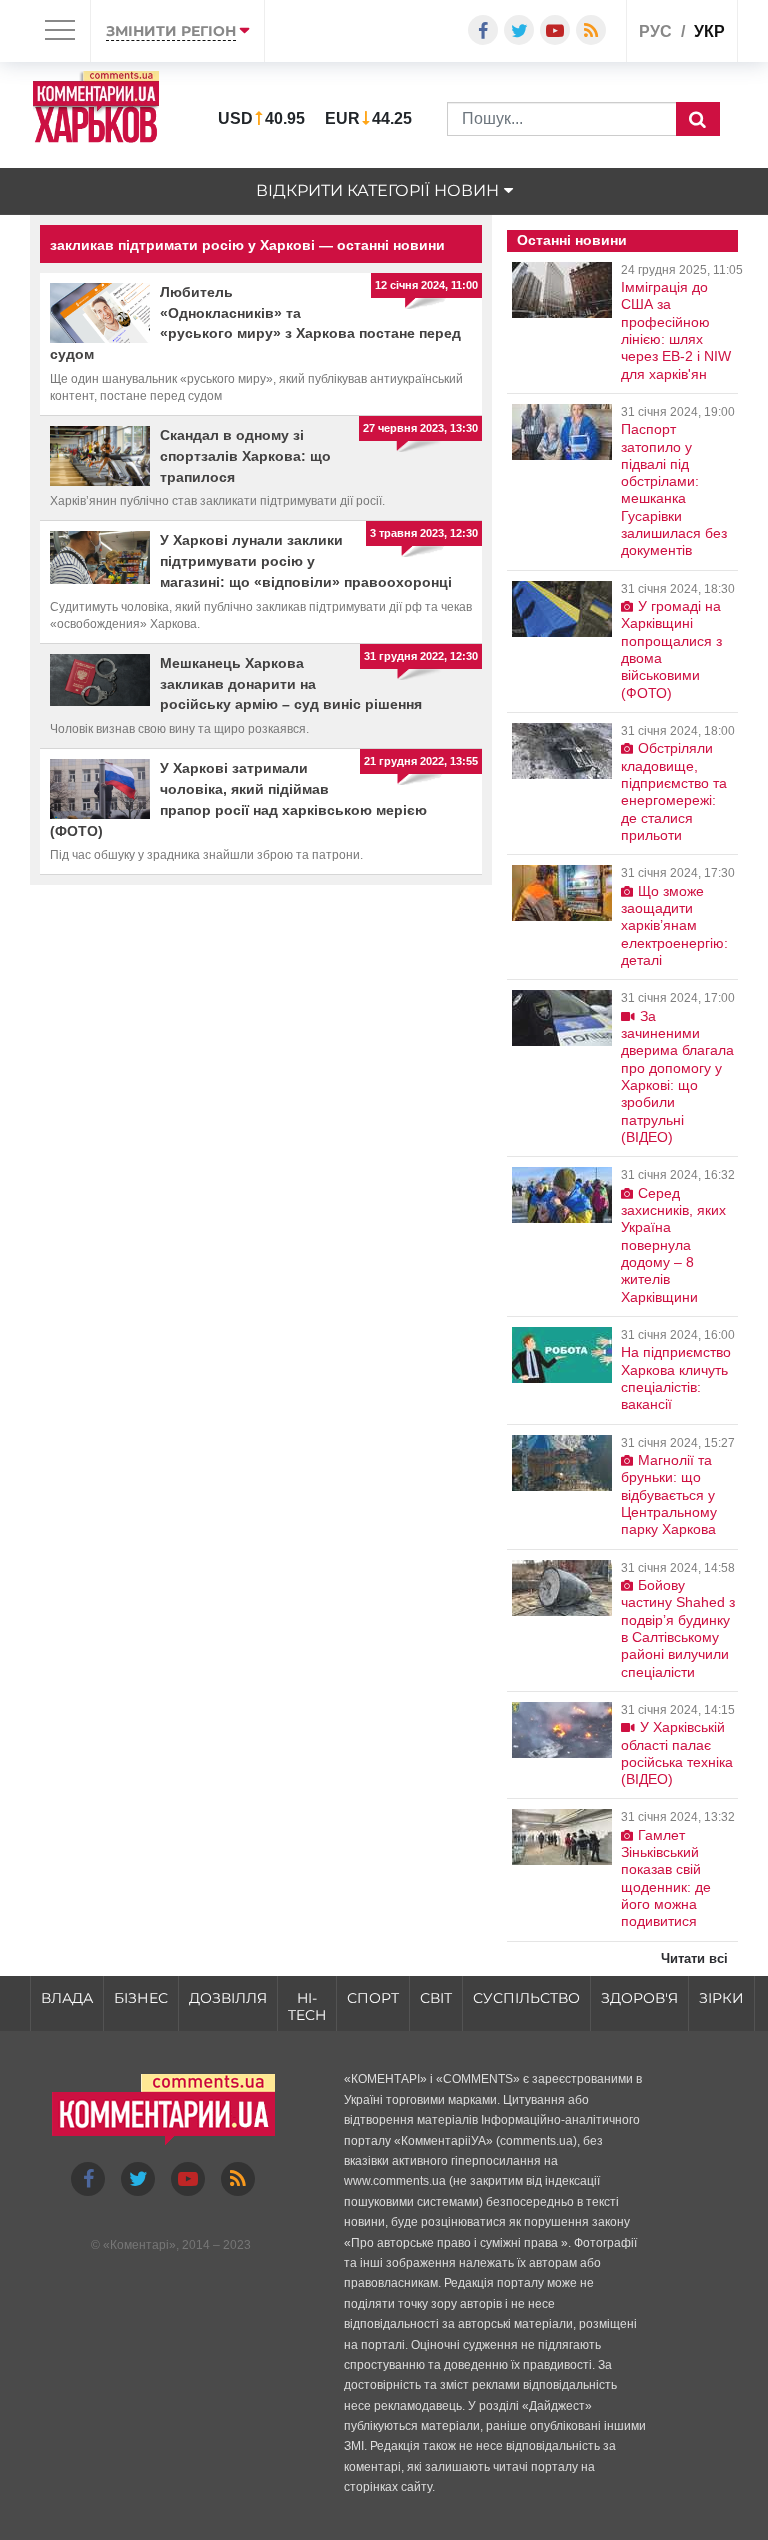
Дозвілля (228, 1998)
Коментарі (139, 2245)
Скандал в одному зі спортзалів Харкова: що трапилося (245, 456)
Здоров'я (639, 1998)
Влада (67, 1998)
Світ (436, 1998)
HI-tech (307, 2006)
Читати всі (694, 1958)
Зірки (721, 1998)
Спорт (373, 1998)
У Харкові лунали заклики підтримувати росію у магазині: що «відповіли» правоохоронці (306, 561)
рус (655, 31)
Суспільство (526, 1998)
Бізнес (141, 1998)
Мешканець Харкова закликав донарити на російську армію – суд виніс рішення (291, 684)
